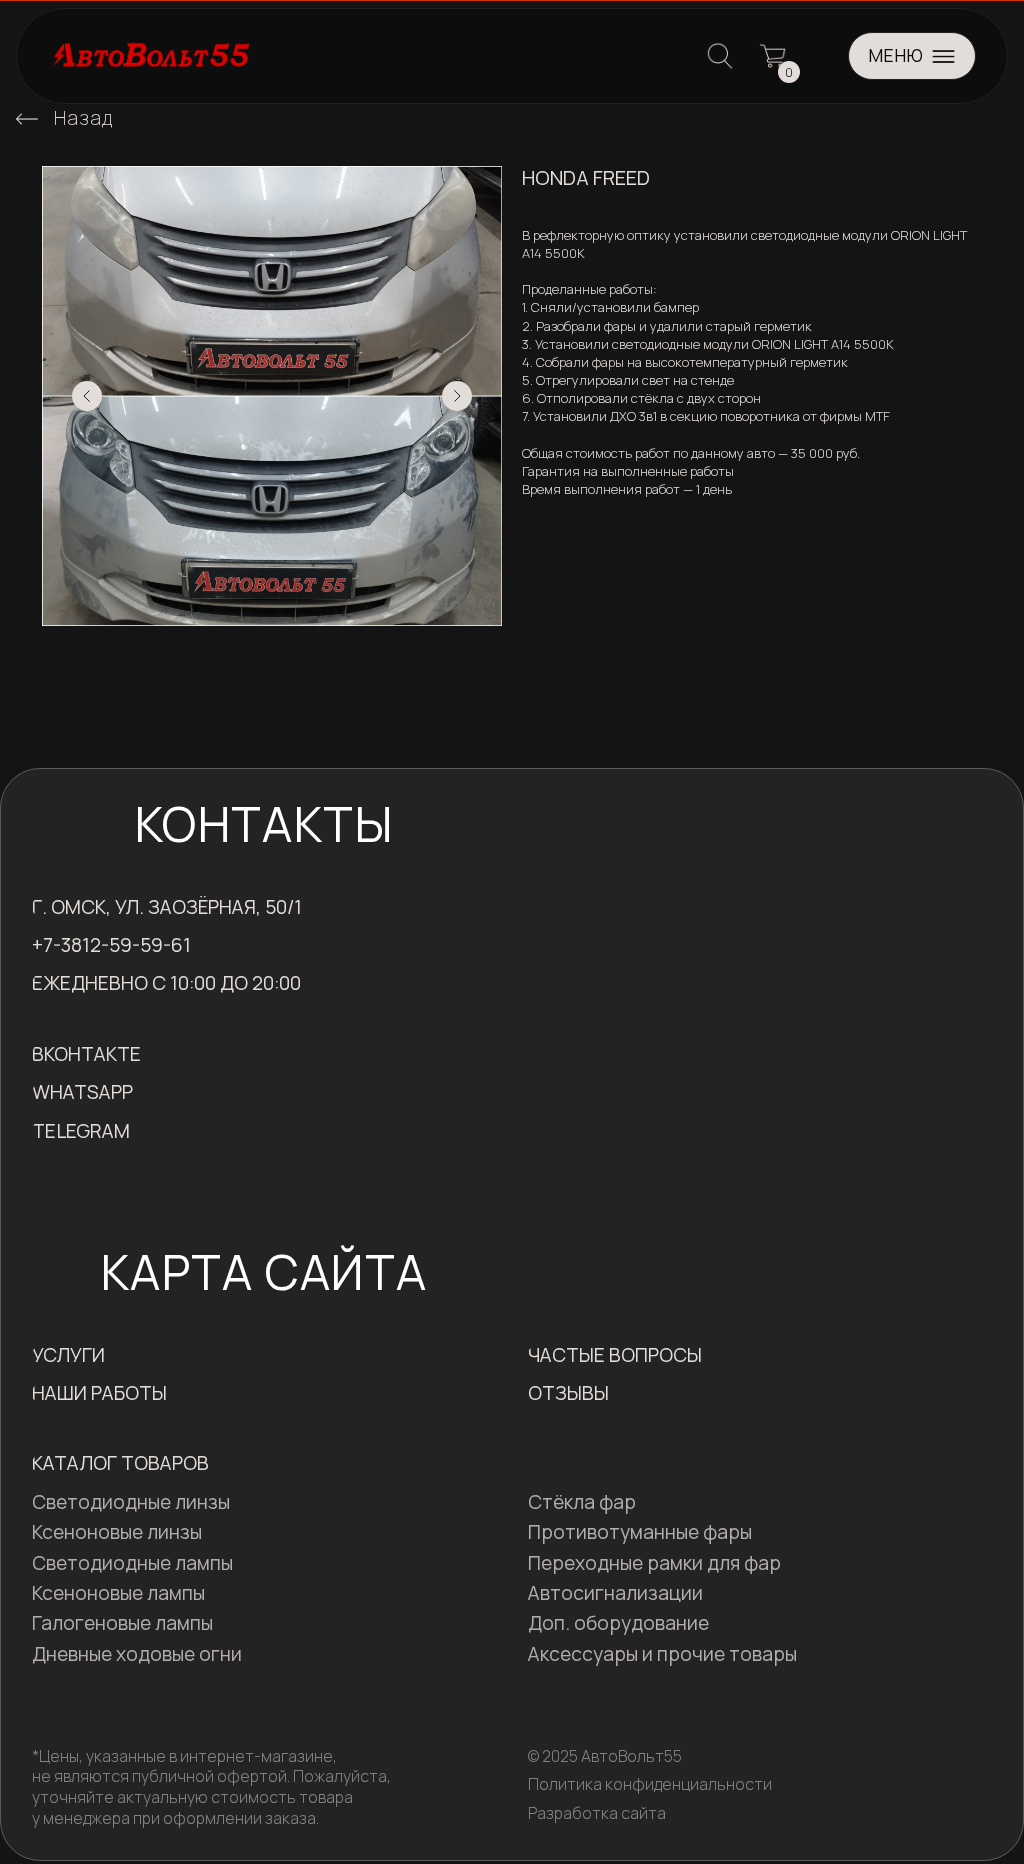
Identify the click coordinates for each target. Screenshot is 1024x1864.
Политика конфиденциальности (650, 1784)
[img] (27, 119)
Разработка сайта (597, 1813)
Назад (83, 118)
